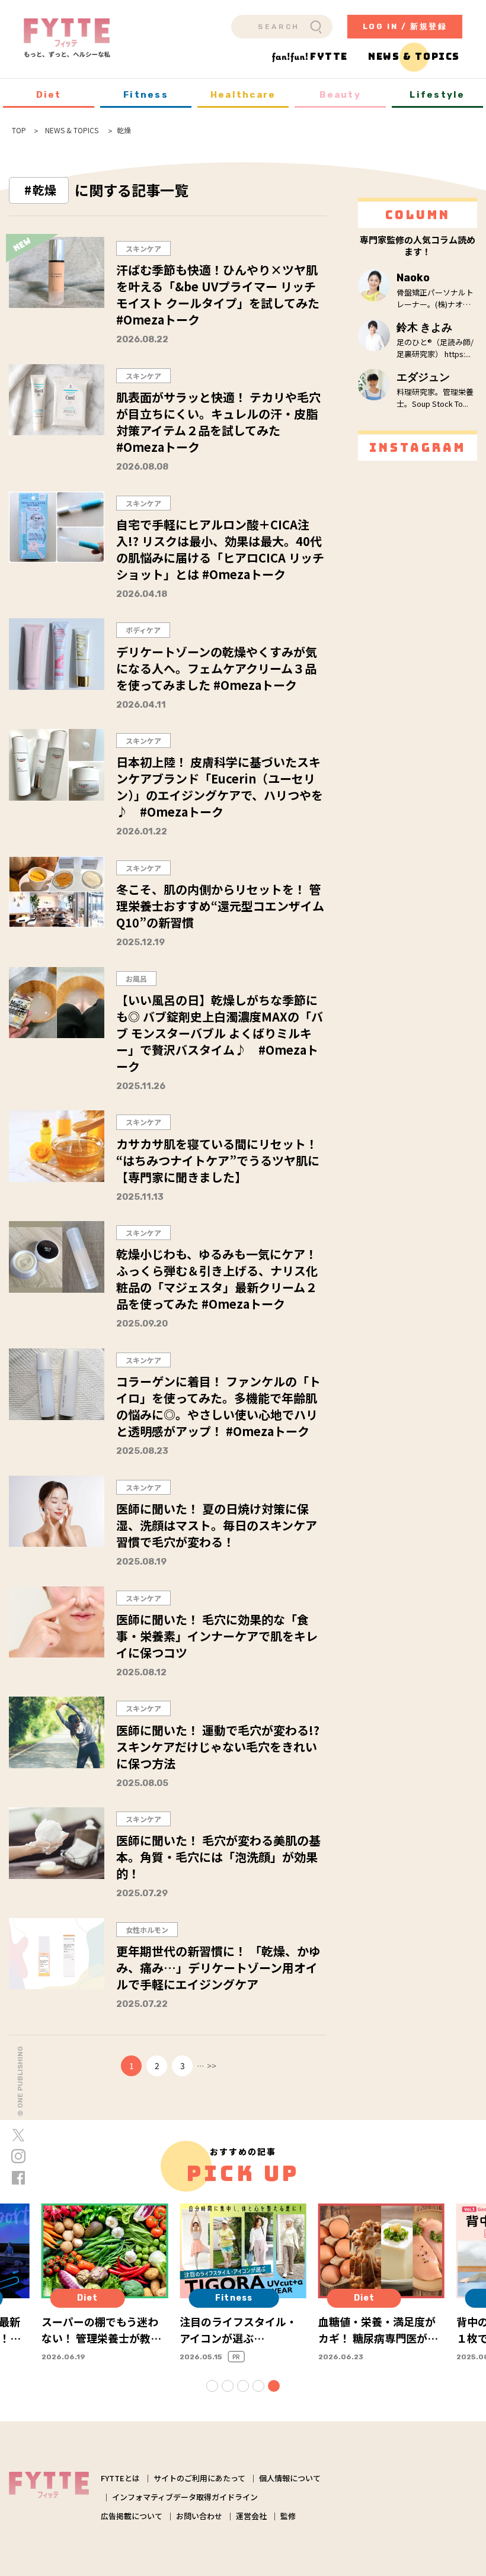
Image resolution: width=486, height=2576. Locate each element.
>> (212, 2066)
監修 (288, 2516)
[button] (212, 2386)
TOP (19, 130)
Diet (49, 95)
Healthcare (243, 95)
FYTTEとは (120, 2478)
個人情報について (290, 2478)
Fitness (146, 95)
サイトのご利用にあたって (199, 2478)
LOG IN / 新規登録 (405, 26)
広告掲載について (132, 2516)
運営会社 (251, 2516)
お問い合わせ (199, 2516)
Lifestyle (437, 95)
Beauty (340, 95)
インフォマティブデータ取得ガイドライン (185, 2497)
